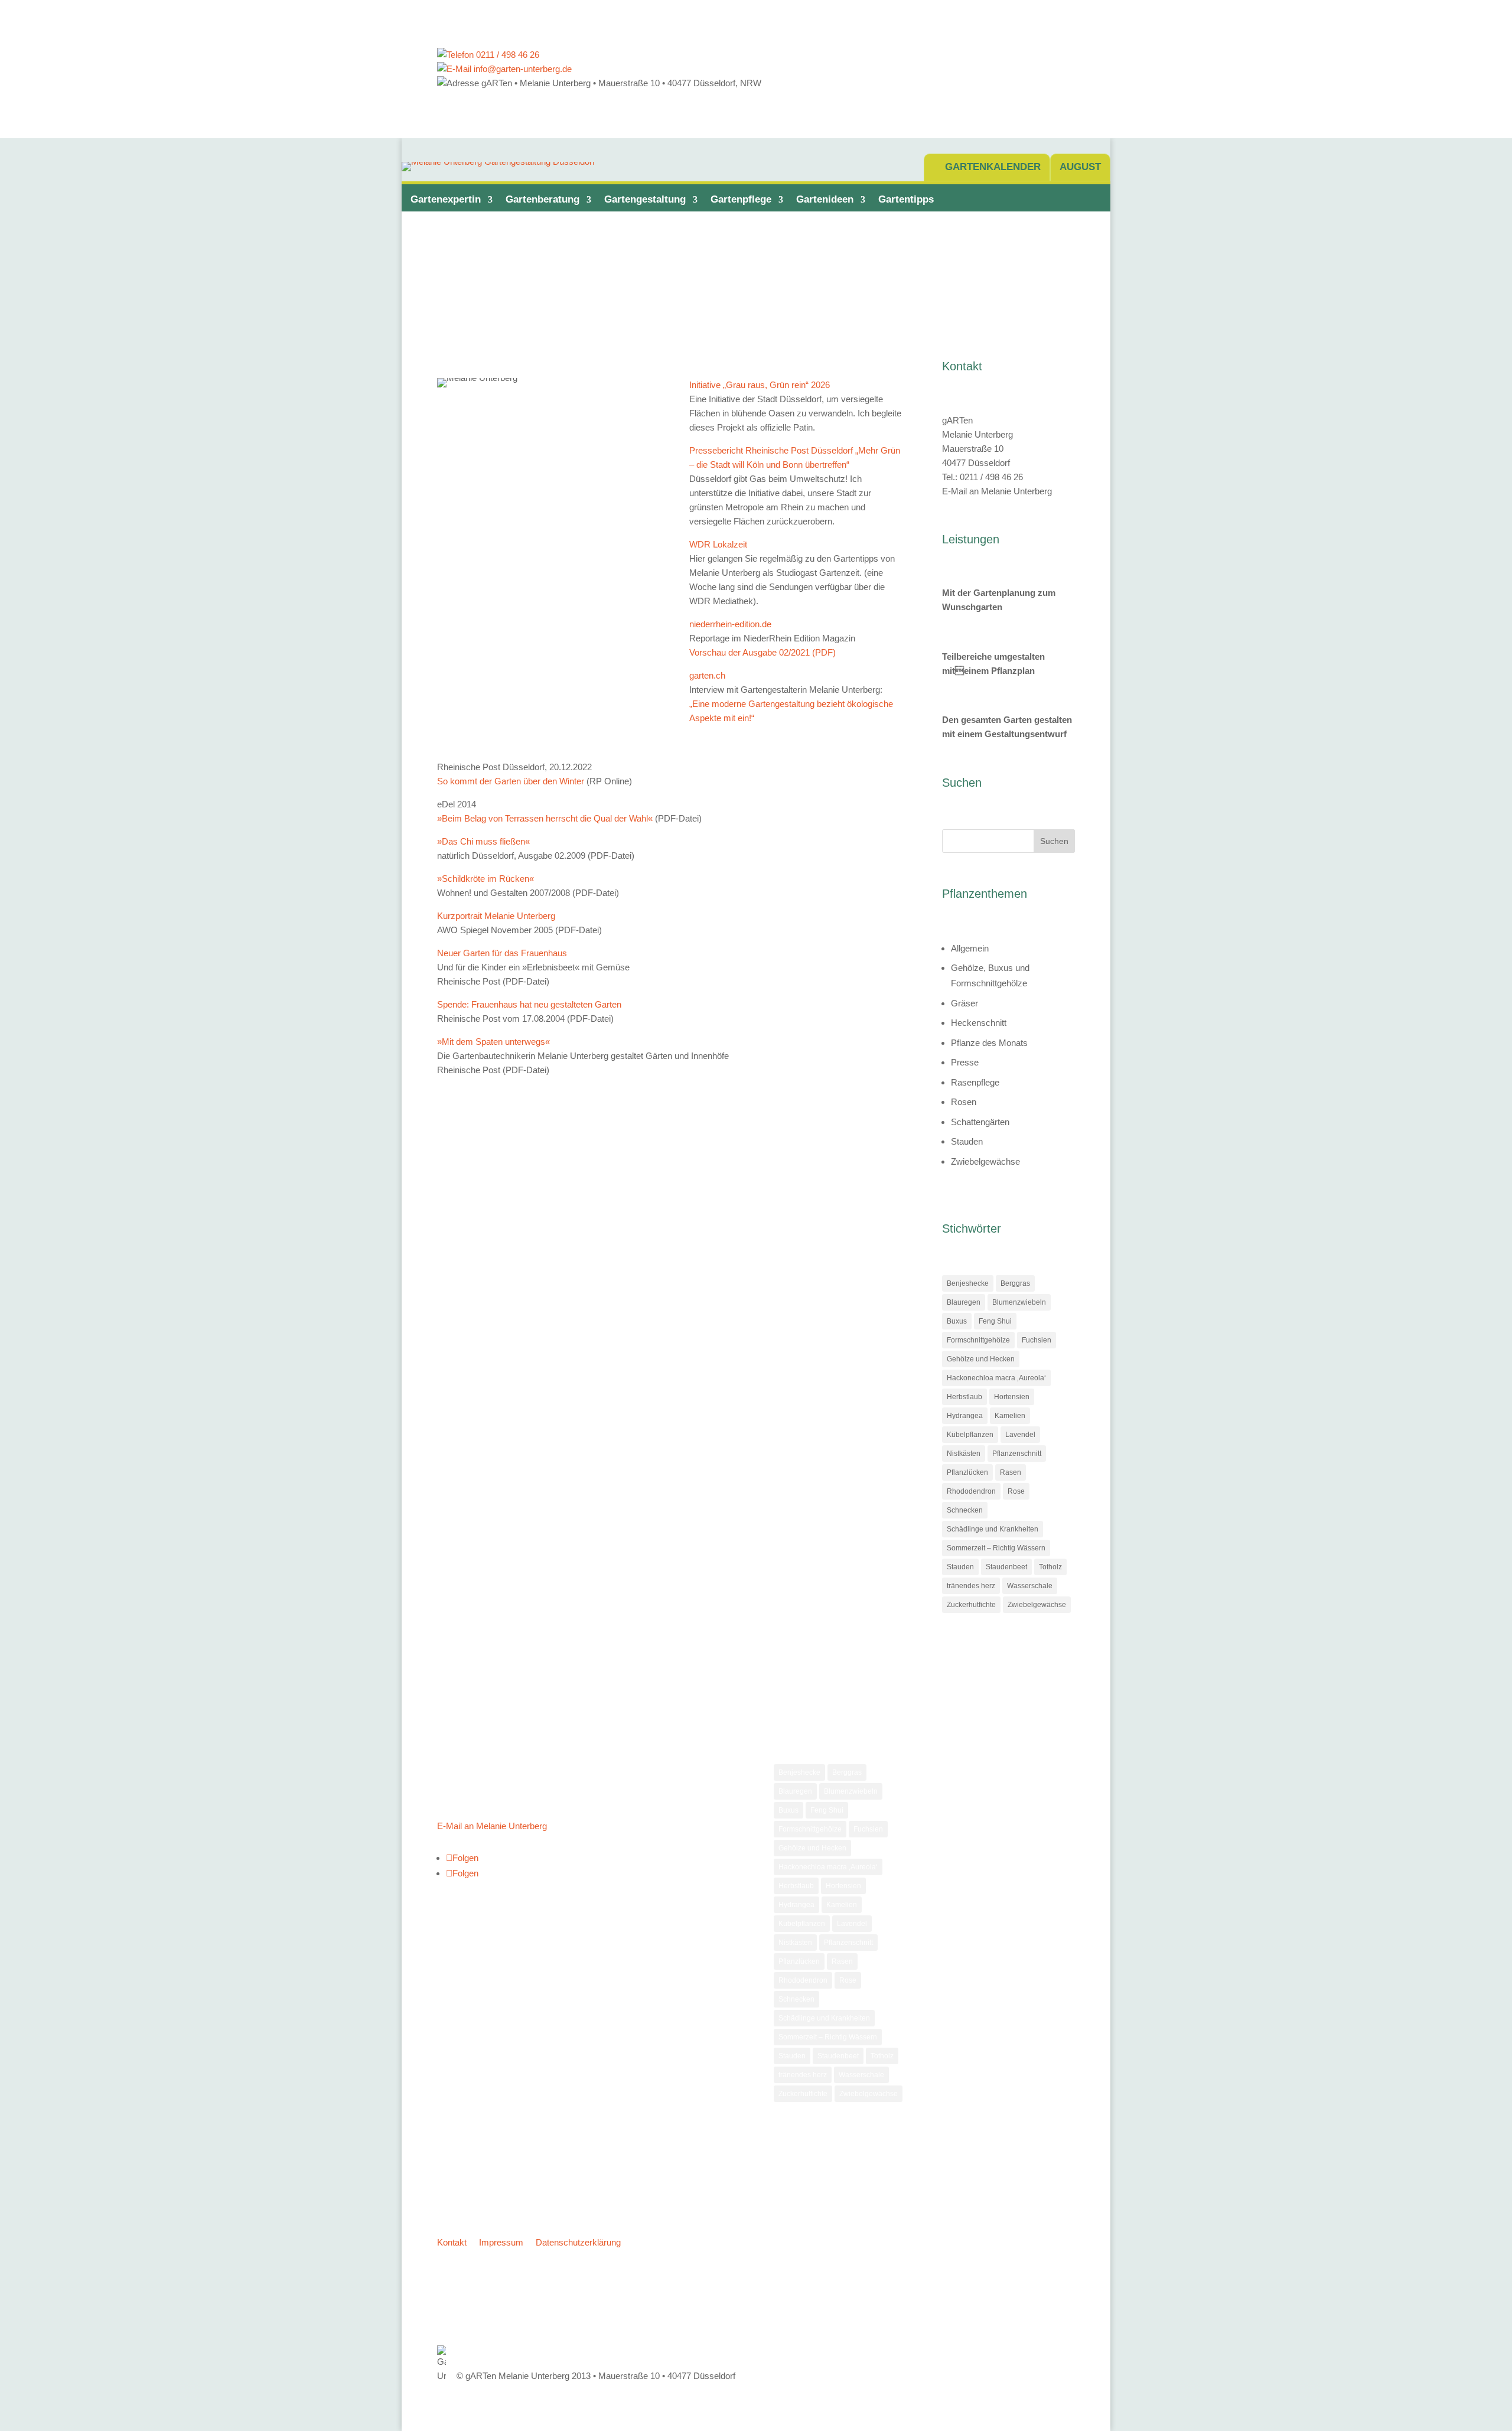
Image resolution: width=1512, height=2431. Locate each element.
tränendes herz (971, 1586)
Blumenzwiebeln (1019, 1302)
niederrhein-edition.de (730, 624)
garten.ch (707, 675)
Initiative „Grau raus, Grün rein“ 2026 (760, 385)
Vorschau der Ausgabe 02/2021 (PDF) (762, 652)
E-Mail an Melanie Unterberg (997, 491)
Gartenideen (825, 199)
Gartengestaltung (645, 199)
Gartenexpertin (446, 199)
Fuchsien (1037, 1340)
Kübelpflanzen (970, 1435)
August (1080, 167)
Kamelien (1010, 1416)
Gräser (964, 1003)
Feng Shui (995, 1321)
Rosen (964, 1102)
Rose (1016, 1491)
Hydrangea (965, 1416)
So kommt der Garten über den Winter (511, 781)
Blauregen (964, 1302)
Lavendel (1020, 1435)
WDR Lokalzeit (718, 544)
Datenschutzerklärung (578, 2242)
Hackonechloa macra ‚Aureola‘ (996, 1378)
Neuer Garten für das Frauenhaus (502, 953)
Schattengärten (980, 1122)
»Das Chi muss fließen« (483, 841)
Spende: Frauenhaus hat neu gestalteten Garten (529, 1004)
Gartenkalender (993, 167)
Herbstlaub (964, 1397)
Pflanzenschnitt (1017, 1454)
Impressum (501, 2242)
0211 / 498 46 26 (506, 55)
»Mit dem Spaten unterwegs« (493, 1042)
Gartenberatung (542, 199)
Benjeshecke (968, 1283)
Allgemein (970, 948)
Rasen (1011, 1472)
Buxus (957, 1321)
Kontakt (452, 2242)
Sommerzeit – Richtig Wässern (996, 1548)
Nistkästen (964, 1454)
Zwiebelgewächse (985, 1161)
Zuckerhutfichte (971, 1605)
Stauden (967, 1141)
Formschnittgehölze (978, 1340)
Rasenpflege (975, 1082)
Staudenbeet (1006, 1567)
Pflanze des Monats (989, 1043)
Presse (965, 1062)
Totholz (1050, 1567)
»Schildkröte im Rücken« (485, 879)
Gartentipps (906, 199)
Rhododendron (971, 1491)
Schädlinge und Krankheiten (993, 1529)
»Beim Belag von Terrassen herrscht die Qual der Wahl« (545, 818)
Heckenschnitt (979, 1023)
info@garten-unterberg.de (522, 69)
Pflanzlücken (967, 1472)
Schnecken (965, 1510)
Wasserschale (1030, 1586)
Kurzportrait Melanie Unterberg (496, 916)
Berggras (1015, 1283)
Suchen (1054, 841)
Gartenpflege (741, 199)
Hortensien (1012, 1397)
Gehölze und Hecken (981, 1359)
